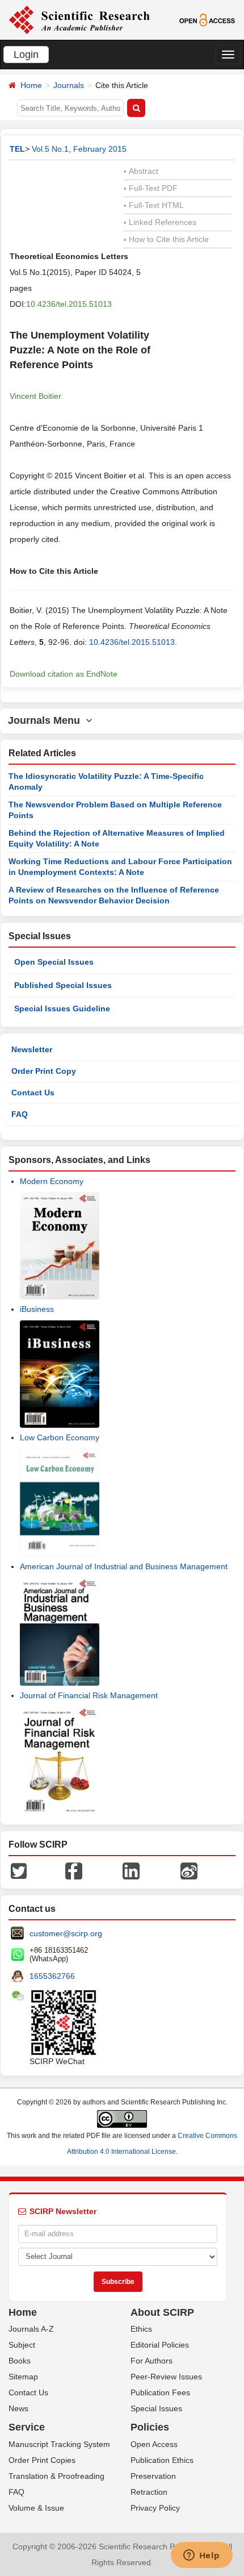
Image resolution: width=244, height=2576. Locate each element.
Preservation (153, 2476)
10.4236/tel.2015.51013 (69, 304)
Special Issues (156, 2408)
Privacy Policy (155, 2508)
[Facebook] (74, 1870)
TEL (17, 149)
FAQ (20, 1114)
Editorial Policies (160, 2345)
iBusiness (37, 1309)
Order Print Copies (42, 2460)
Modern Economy (52, 1181)
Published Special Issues (63, 985)
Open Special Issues (54, 962)
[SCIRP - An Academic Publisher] (79, 19)
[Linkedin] (131, 1870)
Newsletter (32, 1049)
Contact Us (33, 1093)
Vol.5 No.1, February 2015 (79, 149)
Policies (150, 2427)
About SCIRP (162, 2312)
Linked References (160, 222)
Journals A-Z (31, 2329)
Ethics (141, 2329)
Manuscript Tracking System (59, 2444)
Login (26, 55)
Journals (69, 85)
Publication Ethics (162, 2460)
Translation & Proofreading (56, 2476)
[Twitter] (19, 1870)
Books (20, 2361)
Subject (22, 2345)
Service (27, 2427)
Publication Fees (160, 2392)
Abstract (141, 171)
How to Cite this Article (166, 239)
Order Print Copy (44, 1071)
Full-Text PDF (151, 188)
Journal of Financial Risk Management (89, 1695)
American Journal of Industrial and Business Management (124, 1566)
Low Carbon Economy (60, 1437)
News (18, 2408)
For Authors (152, 2361)
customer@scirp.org (66, 1933)
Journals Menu (47, 720)
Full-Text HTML (154, 205)
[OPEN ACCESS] (207, 19)
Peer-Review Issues (166, 2377)
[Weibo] (189, 1870)
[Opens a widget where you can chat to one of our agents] (201, 2556)
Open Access (154, 2444)
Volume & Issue (36, 2508)
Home (31, 85)
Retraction (149, 2492)
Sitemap (23, 2377)
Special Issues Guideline (62, 1008)
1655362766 (52, 1976)
